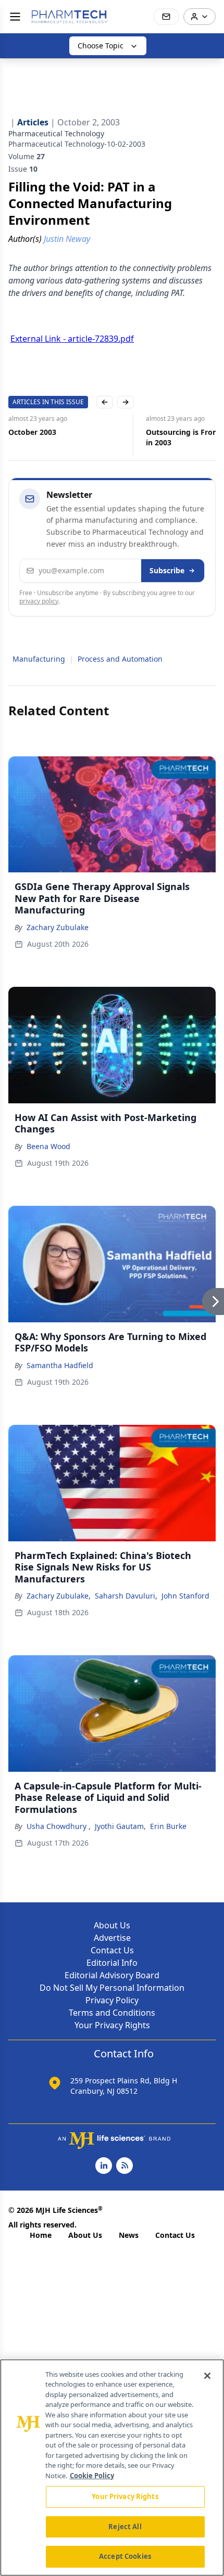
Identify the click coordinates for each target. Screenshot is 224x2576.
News (129, 2235)
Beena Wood (48, 1146)
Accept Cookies (125, 2556)
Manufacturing (39, 659)
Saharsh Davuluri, (126, 1596)
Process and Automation (120, 659)
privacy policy (39, 601)
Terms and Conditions (112, 2013)
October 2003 (32, 432)
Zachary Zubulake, (59, 1596)
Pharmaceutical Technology (56, 133)
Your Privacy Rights (112, 2025)
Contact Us (112, 1950)
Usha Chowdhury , (59, 1826)
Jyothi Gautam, (120, 1826)
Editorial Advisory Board (112, 1975)
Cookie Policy (92, 2476)
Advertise (112, 1938)
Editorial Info (112, 1963)
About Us (112, 1925)
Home (41, 2235)
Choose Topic (101, 46)
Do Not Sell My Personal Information (112, 1988)
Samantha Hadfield (60, 1365)
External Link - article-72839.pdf (72, 339)
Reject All (125, 2527)
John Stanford (185, 1596)
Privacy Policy (112, 2000)
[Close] (207, 2376)
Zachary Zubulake (58, 927)
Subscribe (167, 570)
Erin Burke (168, 1826)
